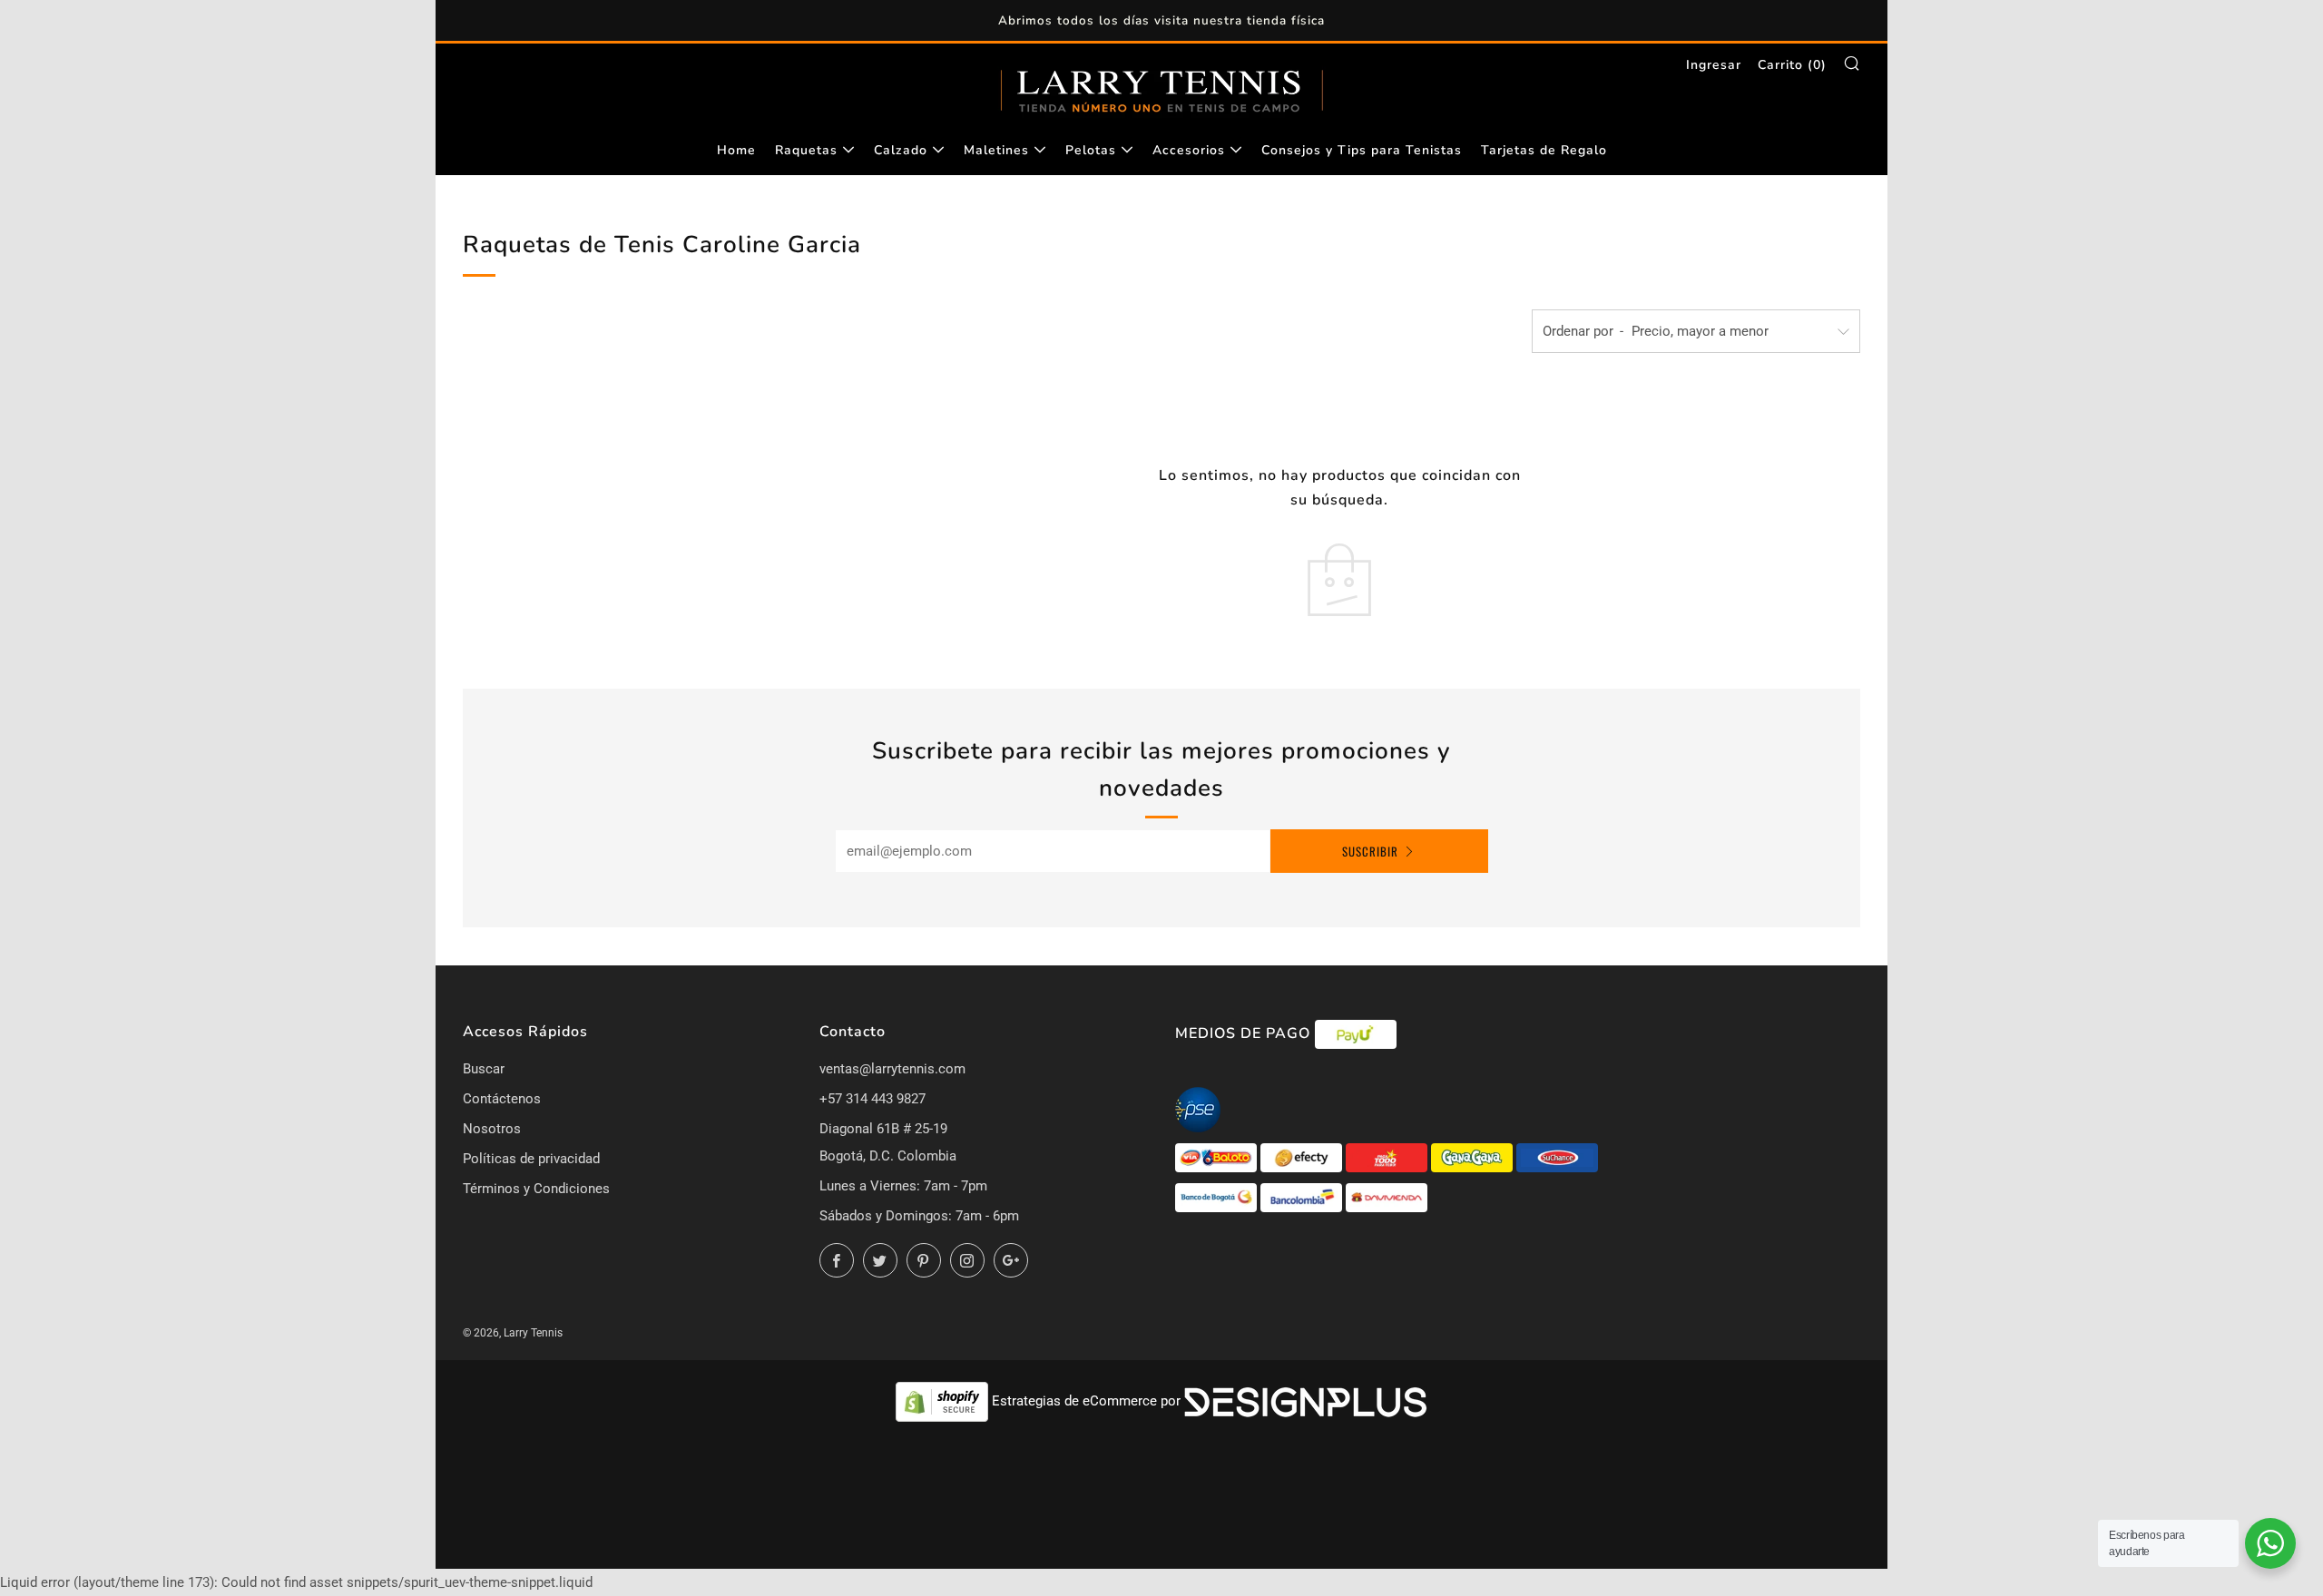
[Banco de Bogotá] (1218, 1197)
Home (736, 150)
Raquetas (806, 150)
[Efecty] (1303, 1157)
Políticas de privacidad (531, 1159)
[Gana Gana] (1474, 1157)
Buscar (484, 1069)
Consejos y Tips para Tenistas (1362, 150)
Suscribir (1370, 851)
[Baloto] (1218, 1157)
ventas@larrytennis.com (892, 1069)
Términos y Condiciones (536, 1189)
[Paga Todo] (1388, 1157)
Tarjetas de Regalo (1544, 150)
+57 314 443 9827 (872, 1099)
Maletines (996, 150)
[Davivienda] (1387, 1197)
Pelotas (1091, 150)
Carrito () (1792, 65)
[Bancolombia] (1303, 1197)
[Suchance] (1557, 1157)
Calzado (901, 150)
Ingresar (1714, 65)
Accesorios (1189, 150)
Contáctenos (502, 1099)
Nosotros (492, 1129)
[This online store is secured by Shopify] (944, 1401)
